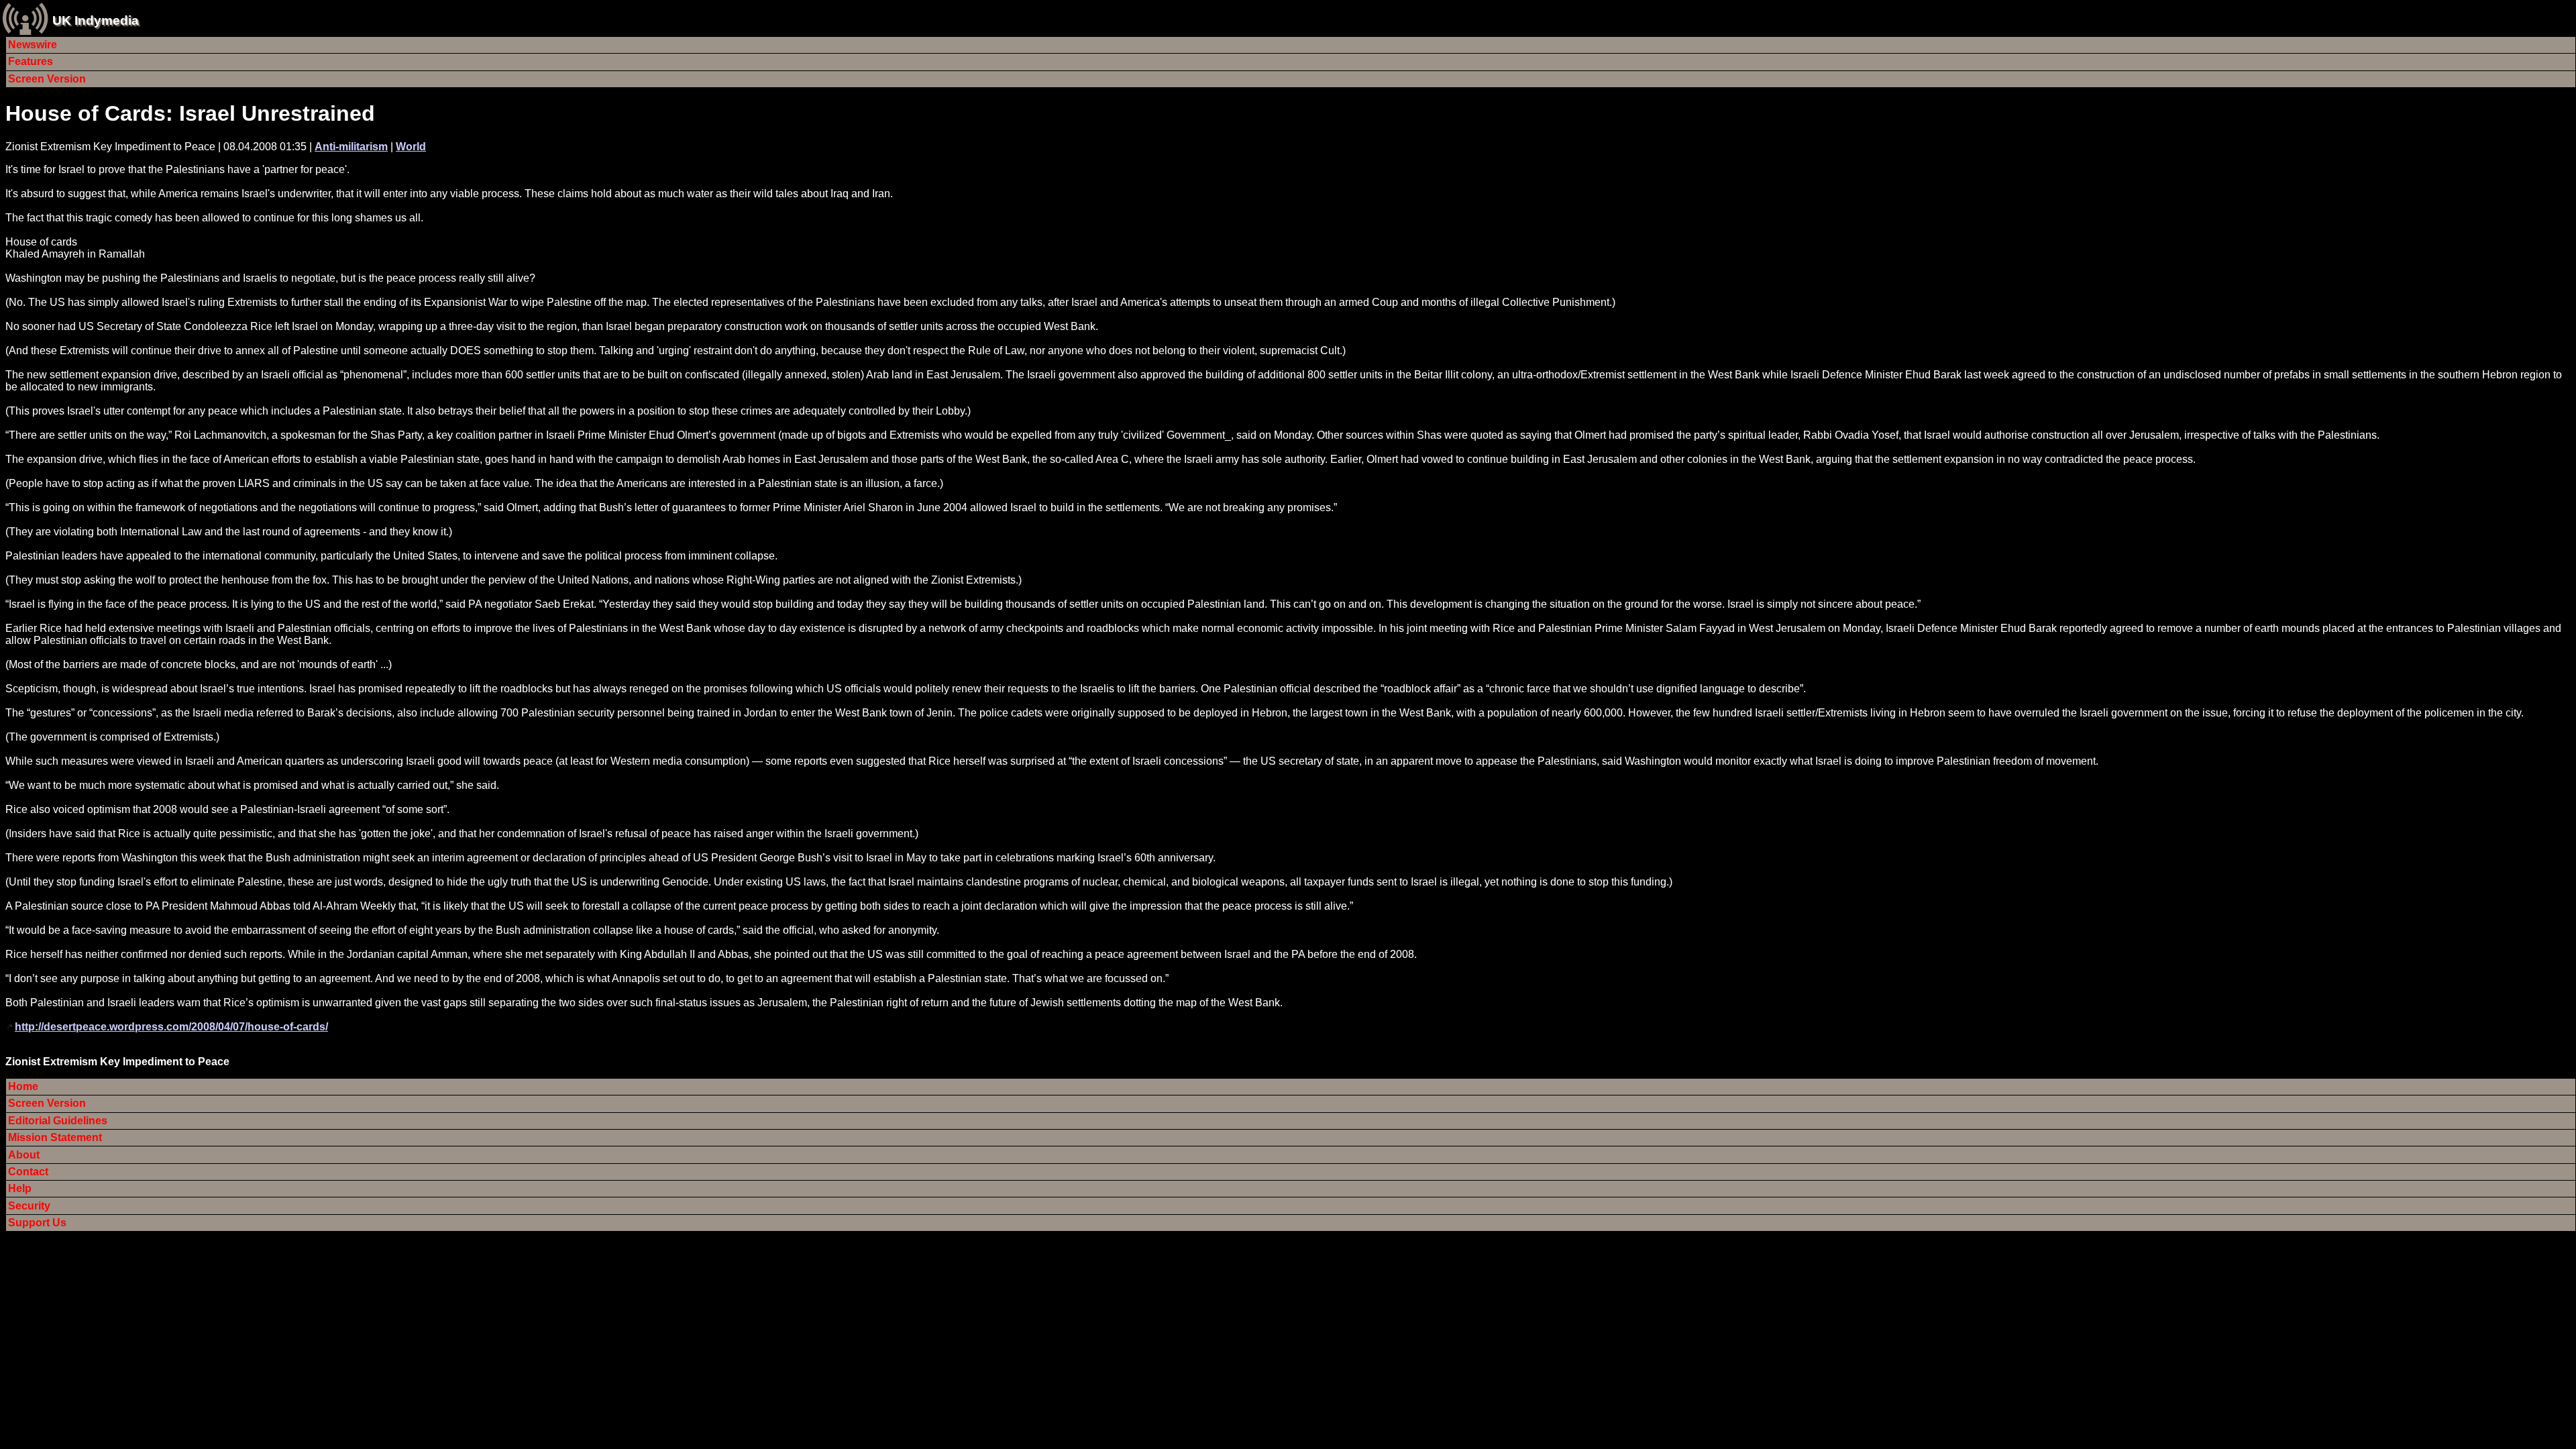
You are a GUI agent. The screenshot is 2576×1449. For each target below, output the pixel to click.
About (24, 1155)
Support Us (37, 1223)
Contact (28, 1172)
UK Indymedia (96, 20)
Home (23, 1086)
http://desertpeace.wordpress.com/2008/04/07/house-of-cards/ (171, 1027)
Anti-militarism (351, 147)
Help (20, 1188)
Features (31, 61)
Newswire (33, 45)
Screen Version (47, 79)
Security (29, 1206)
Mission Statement (55, 1137)
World (411, 147)
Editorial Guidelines (58, 1121)
